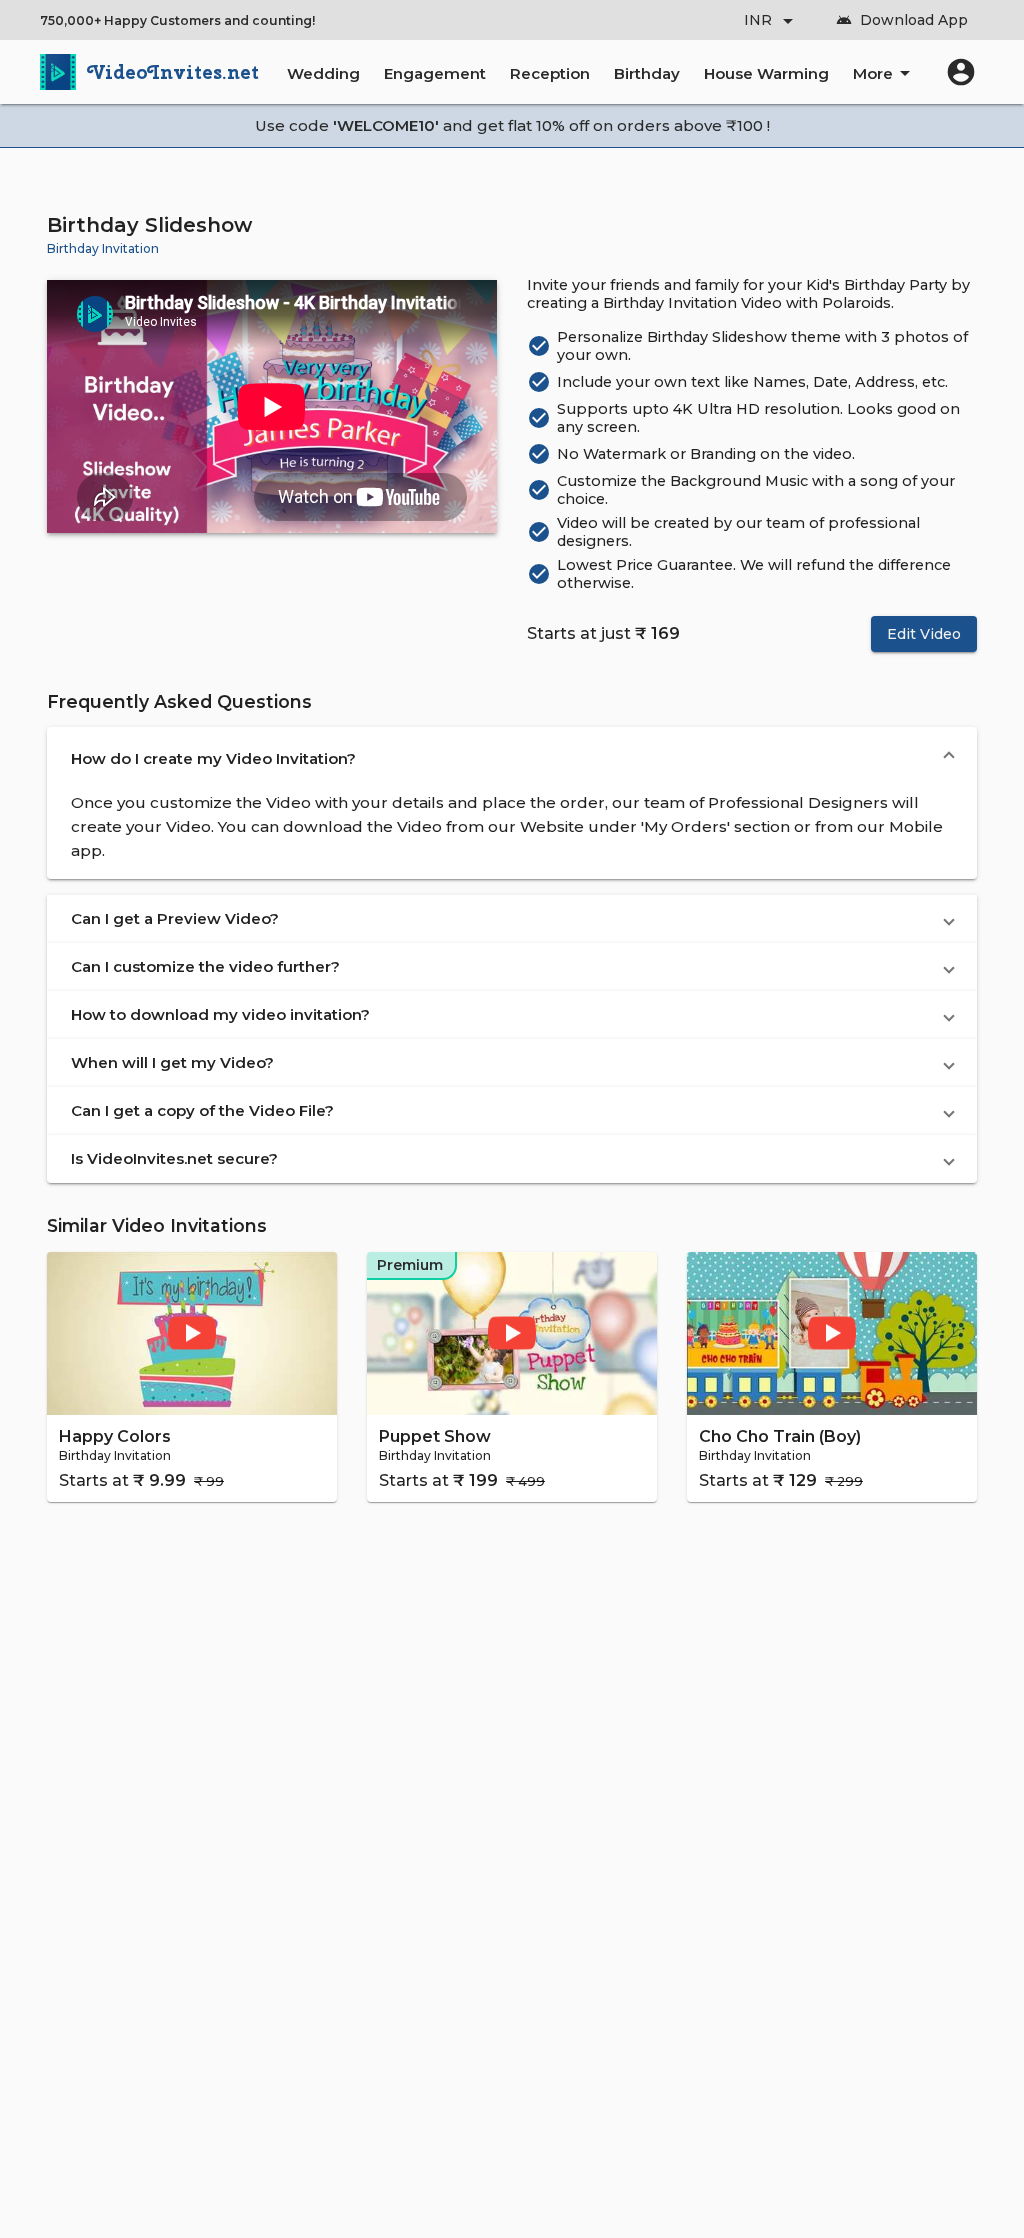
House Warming (766, 73)
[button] (512, 759)
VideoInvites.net (173, 72)
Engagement (435, 73)
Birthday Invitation (103, 248)
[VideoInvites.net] (58, 72)
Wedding (323, 73)
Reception (550, 73)
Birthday (647, 73)
